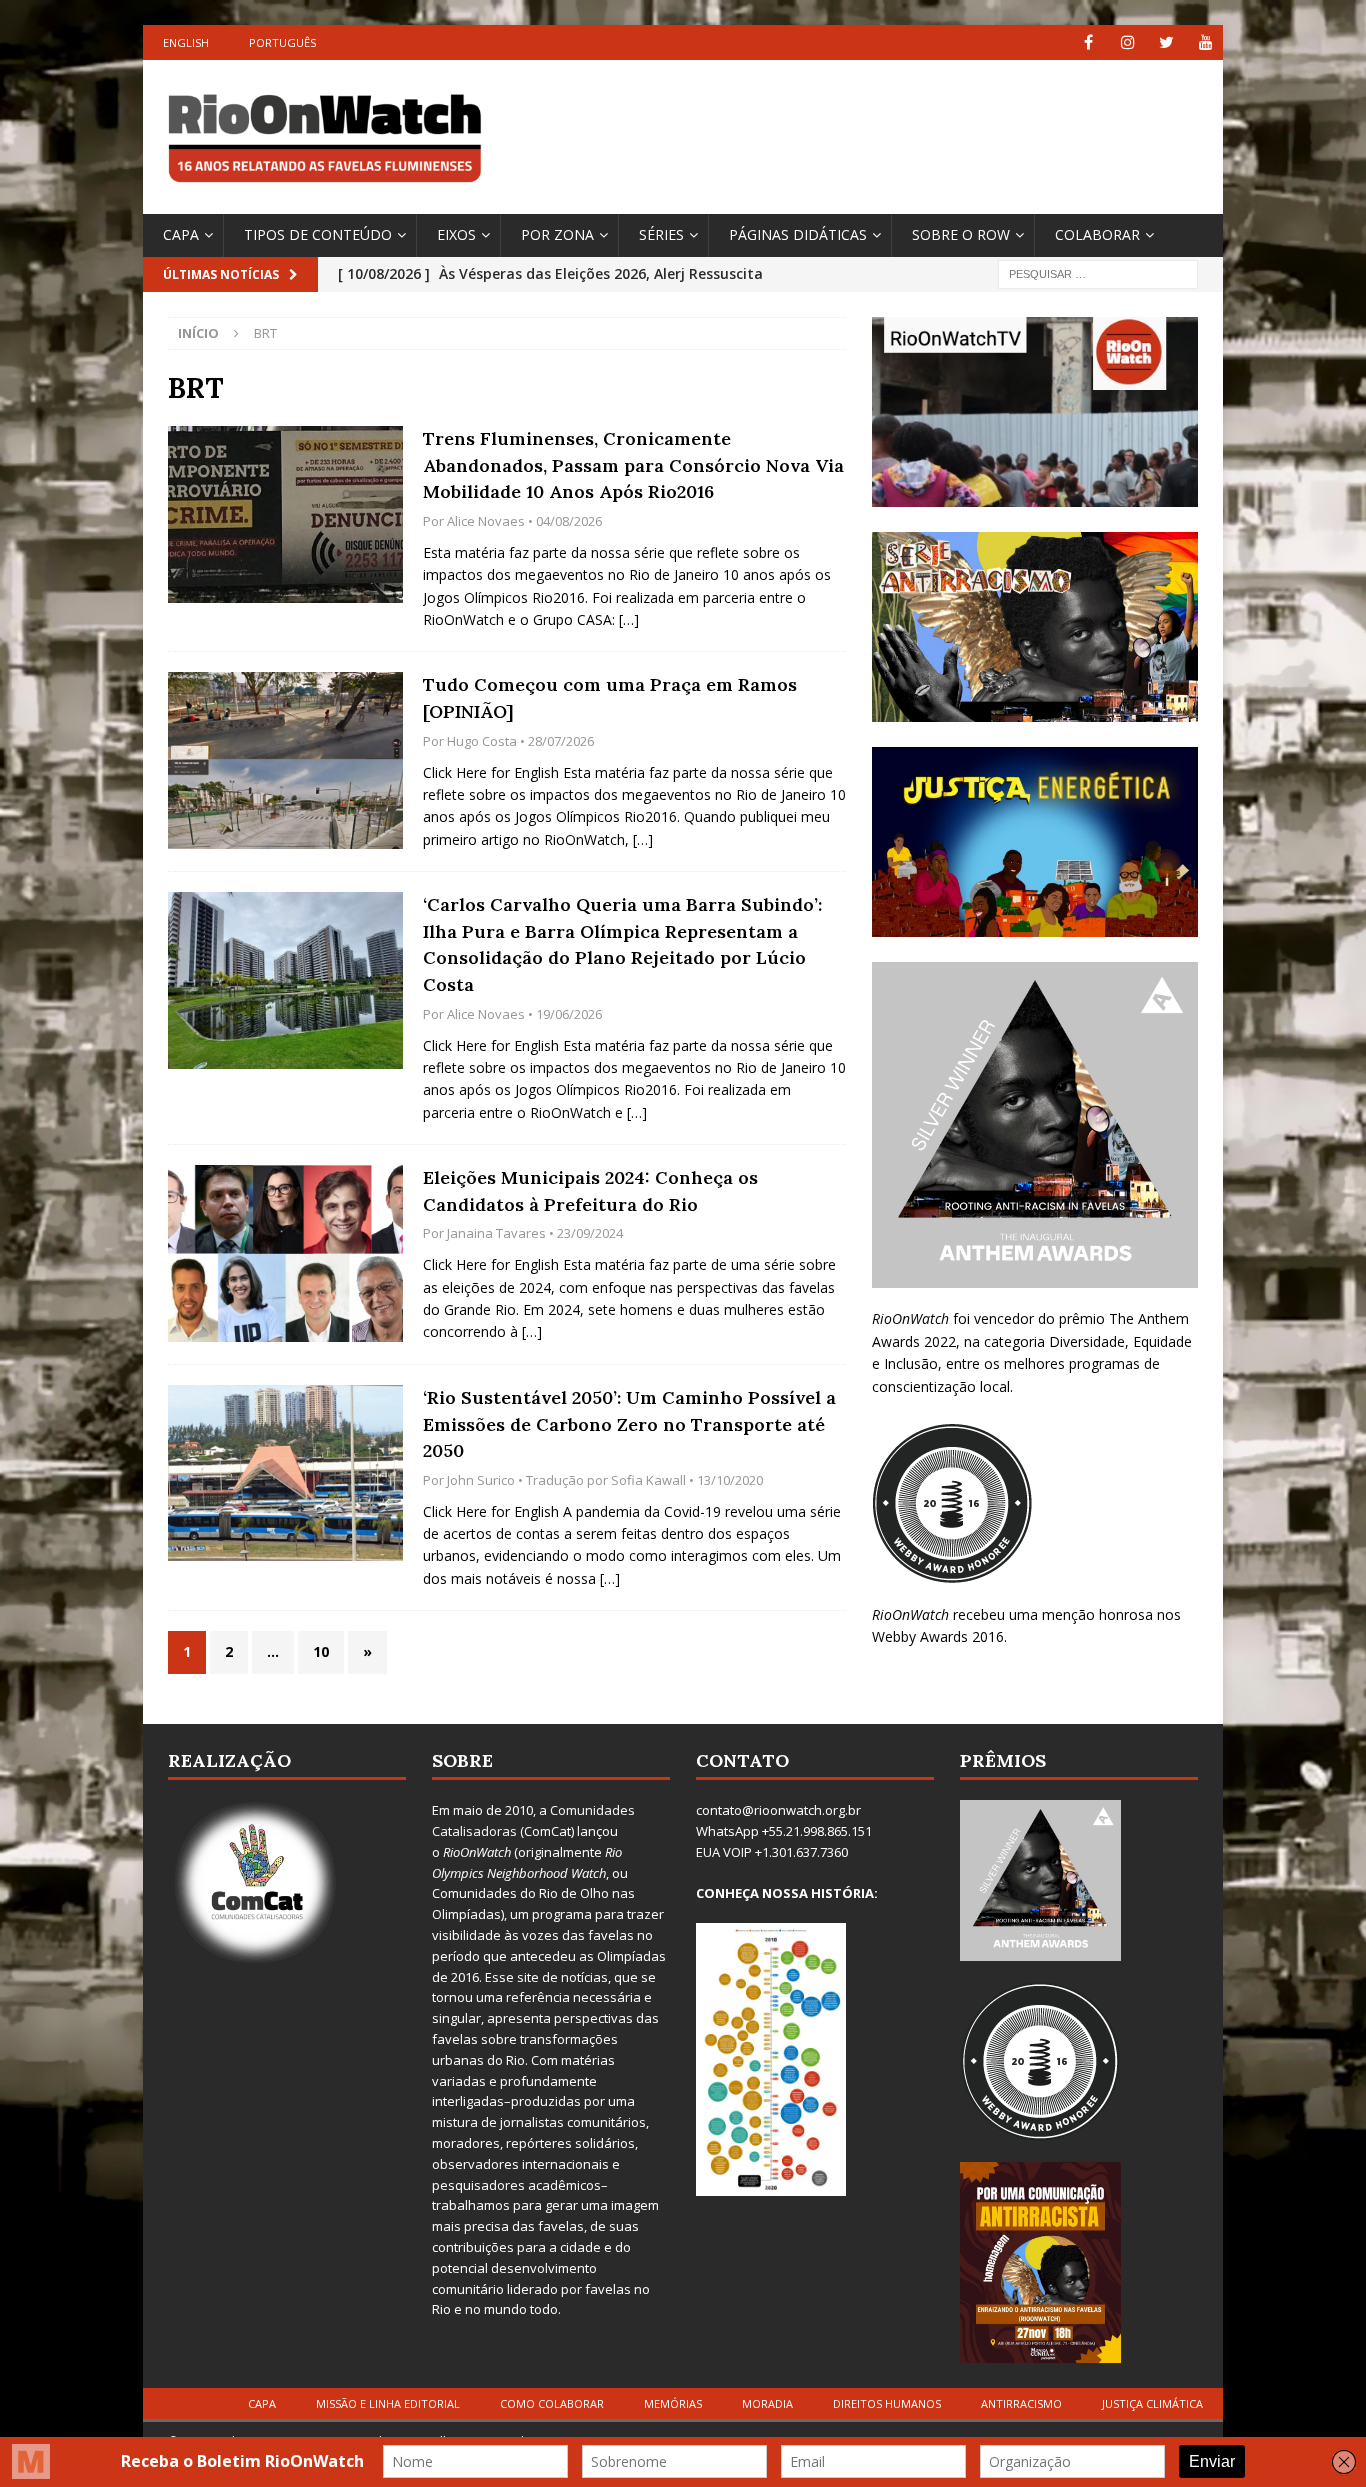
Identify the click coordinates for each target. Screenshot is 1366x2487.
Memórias (673, 2403)
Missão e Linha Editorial (388, 2403)
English (186, 42)
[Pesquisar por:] (1098, 272)
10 (321, 1651)
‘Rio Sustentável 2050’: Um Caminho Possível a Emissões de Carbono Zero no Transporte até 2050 (629, 1424)
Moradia (767, 2403)
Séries (661, 234)
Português (282, 42)
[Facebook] (1088, 42)
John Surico (481, 1480)
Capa (181, 234)
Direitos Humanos (887, 2403)
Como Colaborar (552, 2403)
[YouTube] (1205, 42)
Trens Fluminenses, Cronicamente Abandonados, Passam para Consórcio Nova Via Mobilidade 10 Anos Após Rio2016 (633, 465)
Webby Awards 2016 (938, 1636)
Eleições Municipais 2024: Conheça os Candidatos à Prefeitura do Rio (590, 1191)
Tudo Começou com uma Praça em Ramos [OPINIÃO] (610, 698)
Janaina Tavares (496, 1233)
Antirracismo (1021, 2403)
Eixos (456, 234)
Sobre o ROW (961, 234)
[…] (629, 619)
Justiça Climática (1152, 2403)
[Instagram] (1127, 42)
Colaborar (1097, 234)
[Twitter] (1166, 42)
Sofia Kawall (648, 1480)
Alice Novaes (486, 521)
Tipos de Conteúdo (318, 234)
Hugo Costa (482, 741)
